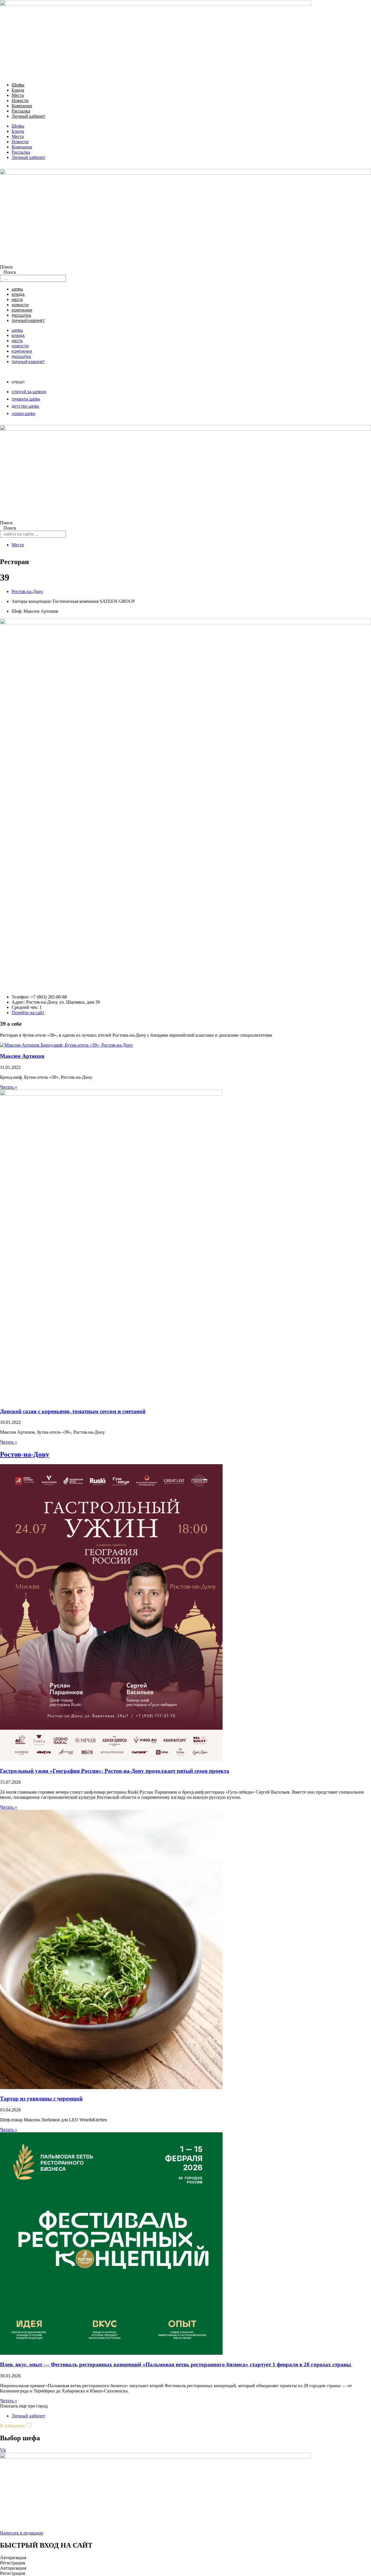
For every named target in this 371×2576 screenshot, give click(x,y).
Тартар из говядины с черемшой (41, 2099)
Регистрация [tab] (12, 2563)
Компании (22, 106)
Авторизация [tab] (13, 2558)
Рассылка (21, 111)
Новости (20, 100)
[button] (24, 2406)
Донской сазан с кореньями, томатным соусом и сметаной (73, 1411)
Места (18, 95)
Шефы (18, 85)
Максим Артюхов (22, 1056)
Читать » (9, 1087)
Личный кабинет (28, 116)
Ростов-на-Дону (27, 591)
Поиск (6, 267)
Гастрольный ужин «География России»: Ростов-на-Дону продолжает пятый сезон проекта (115, 1771)
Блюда (18, 90)
